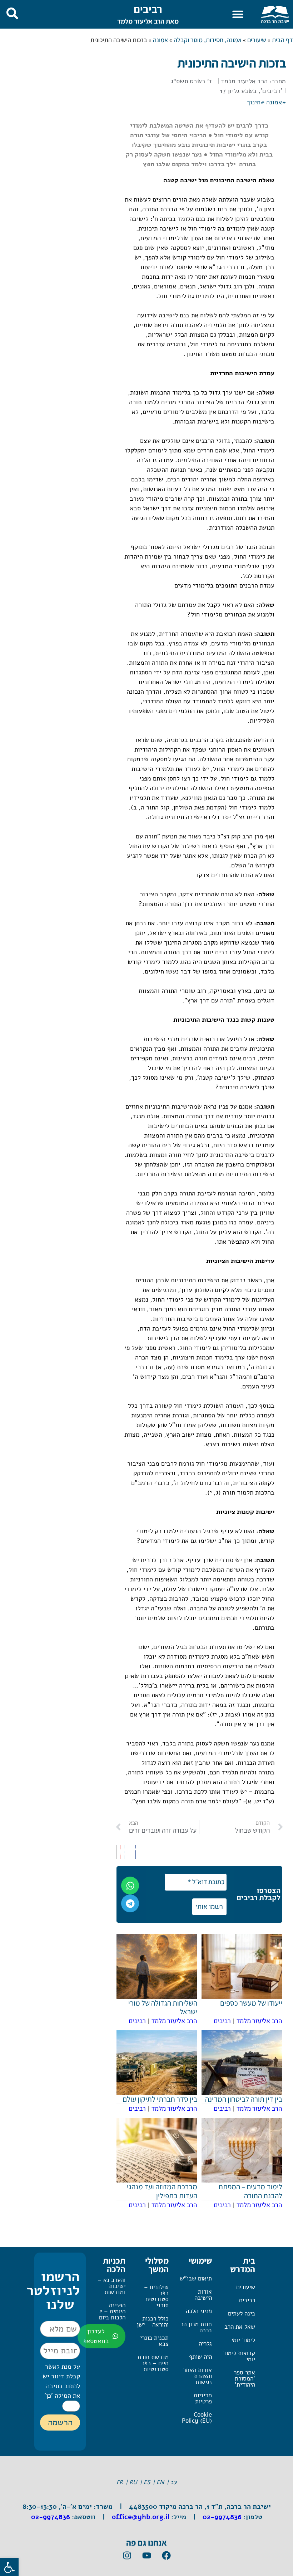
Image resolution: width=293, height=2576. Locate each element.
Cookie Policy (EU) (197, 2418)
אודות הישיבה (203, 2295)
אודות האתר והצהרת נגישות (197, 2376)
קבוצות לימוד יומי (239, 2356)
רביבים (148, 9)
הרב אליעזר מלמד (244, 81)
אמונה (160, 40)
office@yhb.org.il (141, 2517)
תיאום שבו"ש (196, 2278)
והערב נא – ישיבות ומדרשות (111, 2286)
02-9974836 (222, 2517)
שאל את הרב (240, 2327)
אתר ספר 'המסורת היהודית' (244, 2379)
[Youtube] (146, 2556)
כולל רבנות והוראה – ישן (153, 2322)
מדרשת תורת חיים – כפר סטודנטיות (153, 2363)
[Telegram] (130, 1903)
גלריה (205, 2344)
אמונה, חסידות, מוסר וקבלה (208, 40)
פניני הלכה (199, 2311)
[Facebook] (166, 2556)
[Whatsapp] (130, 1886)
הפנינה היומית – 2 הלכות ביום (112, 2311)
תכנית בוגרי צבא (154, 2341)
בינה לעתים (242, 2314)
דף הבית (282, 40)
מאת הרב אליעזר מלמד (148, 21)
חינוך (254, 102)
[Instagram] (127, 2556)
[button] (238, 14)
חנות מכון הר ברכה (196, 2327)
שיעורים (257, 40)
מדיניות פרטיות (203, 2398)
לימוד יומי (243, 2340)
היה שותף (200, 2357)
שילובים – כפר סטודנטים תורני (156, 2296)
